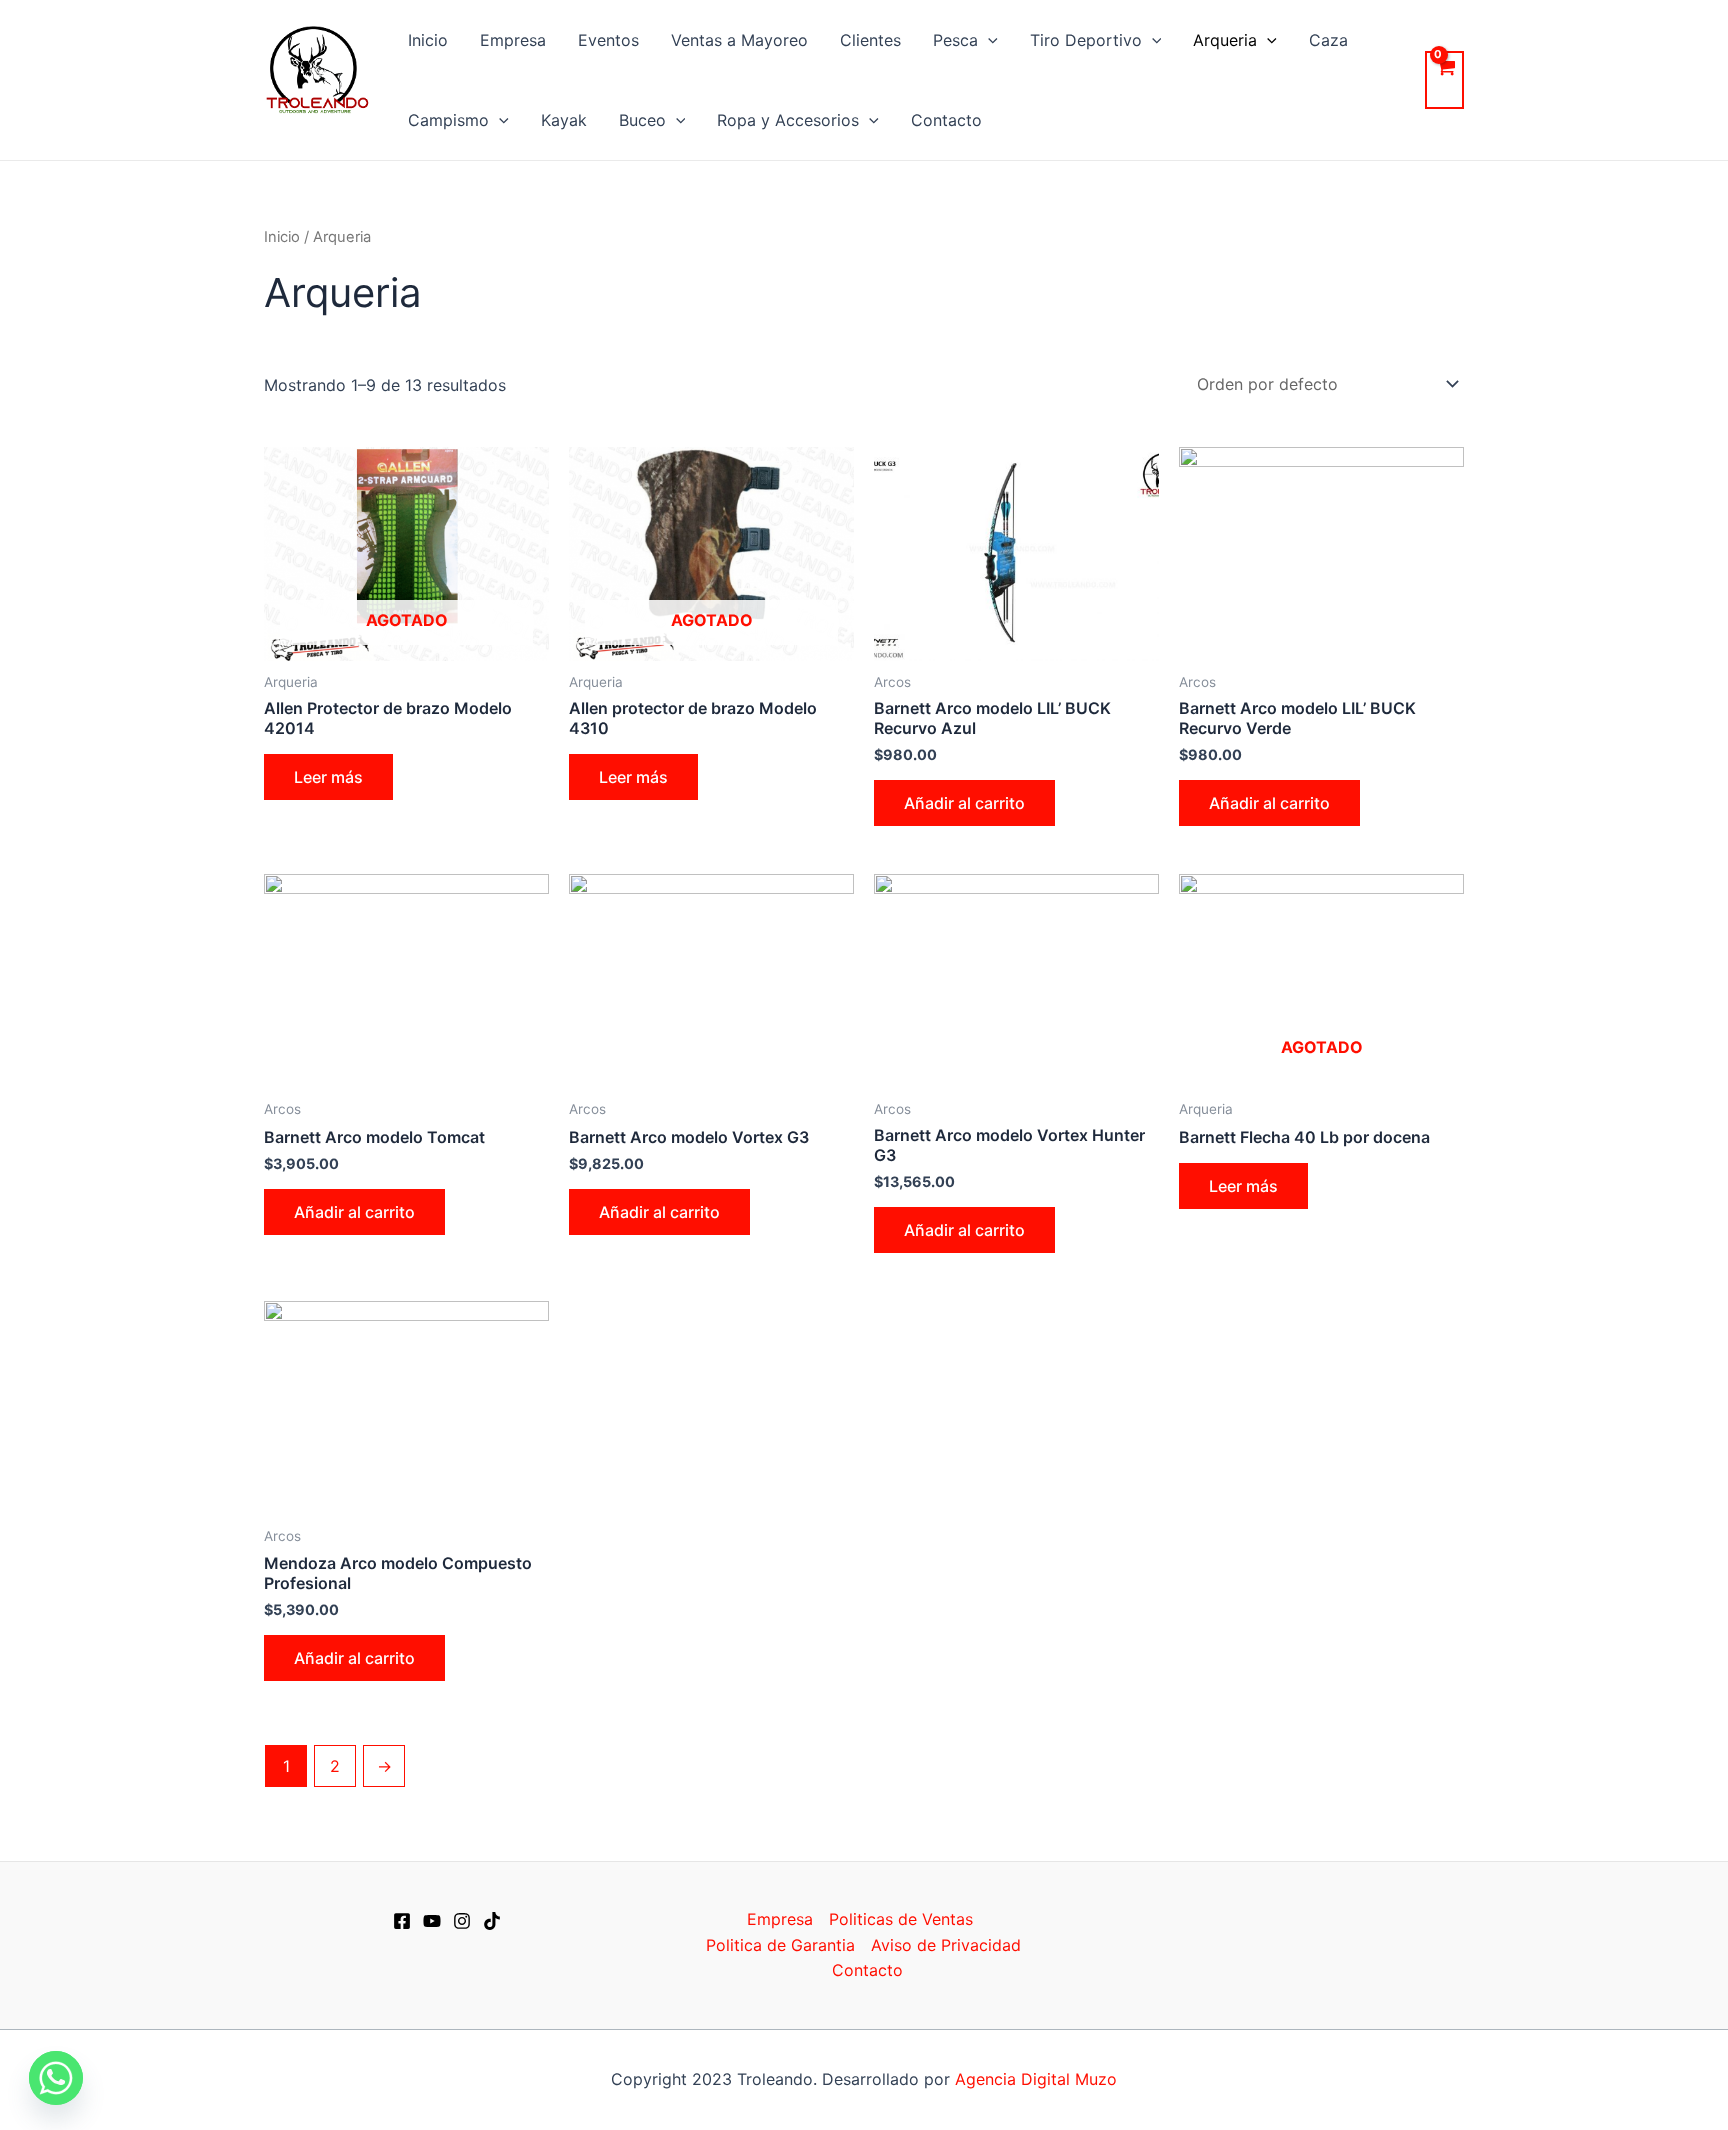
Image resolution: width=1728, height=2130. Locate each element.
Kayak (564, 120)
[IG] (462, 1921)
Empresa (513, 40)
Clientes (870, 40)
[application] (988, 40)
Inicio (428, 40)
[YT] (432, 1921)
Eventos (608, 40)
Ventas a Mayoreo (739, 40)
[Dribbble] (492, 1921)
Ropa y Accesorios (788, 120)
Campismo (448, 120)
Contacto (946, 120)
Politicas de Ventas (901, 1919)
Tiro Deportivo (1086, 40)
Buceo (642, 120)
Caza (1328, 40)
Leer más (328, 777)
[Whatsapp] (56, 2078)
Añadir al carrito (964, 803)
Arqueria (1225, 40)
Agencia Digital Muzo (1036, 2079)
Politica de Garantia (780, 1945)
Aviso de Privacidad (946, 1945)
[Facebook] (402, 1921)
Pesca (955, 40)
